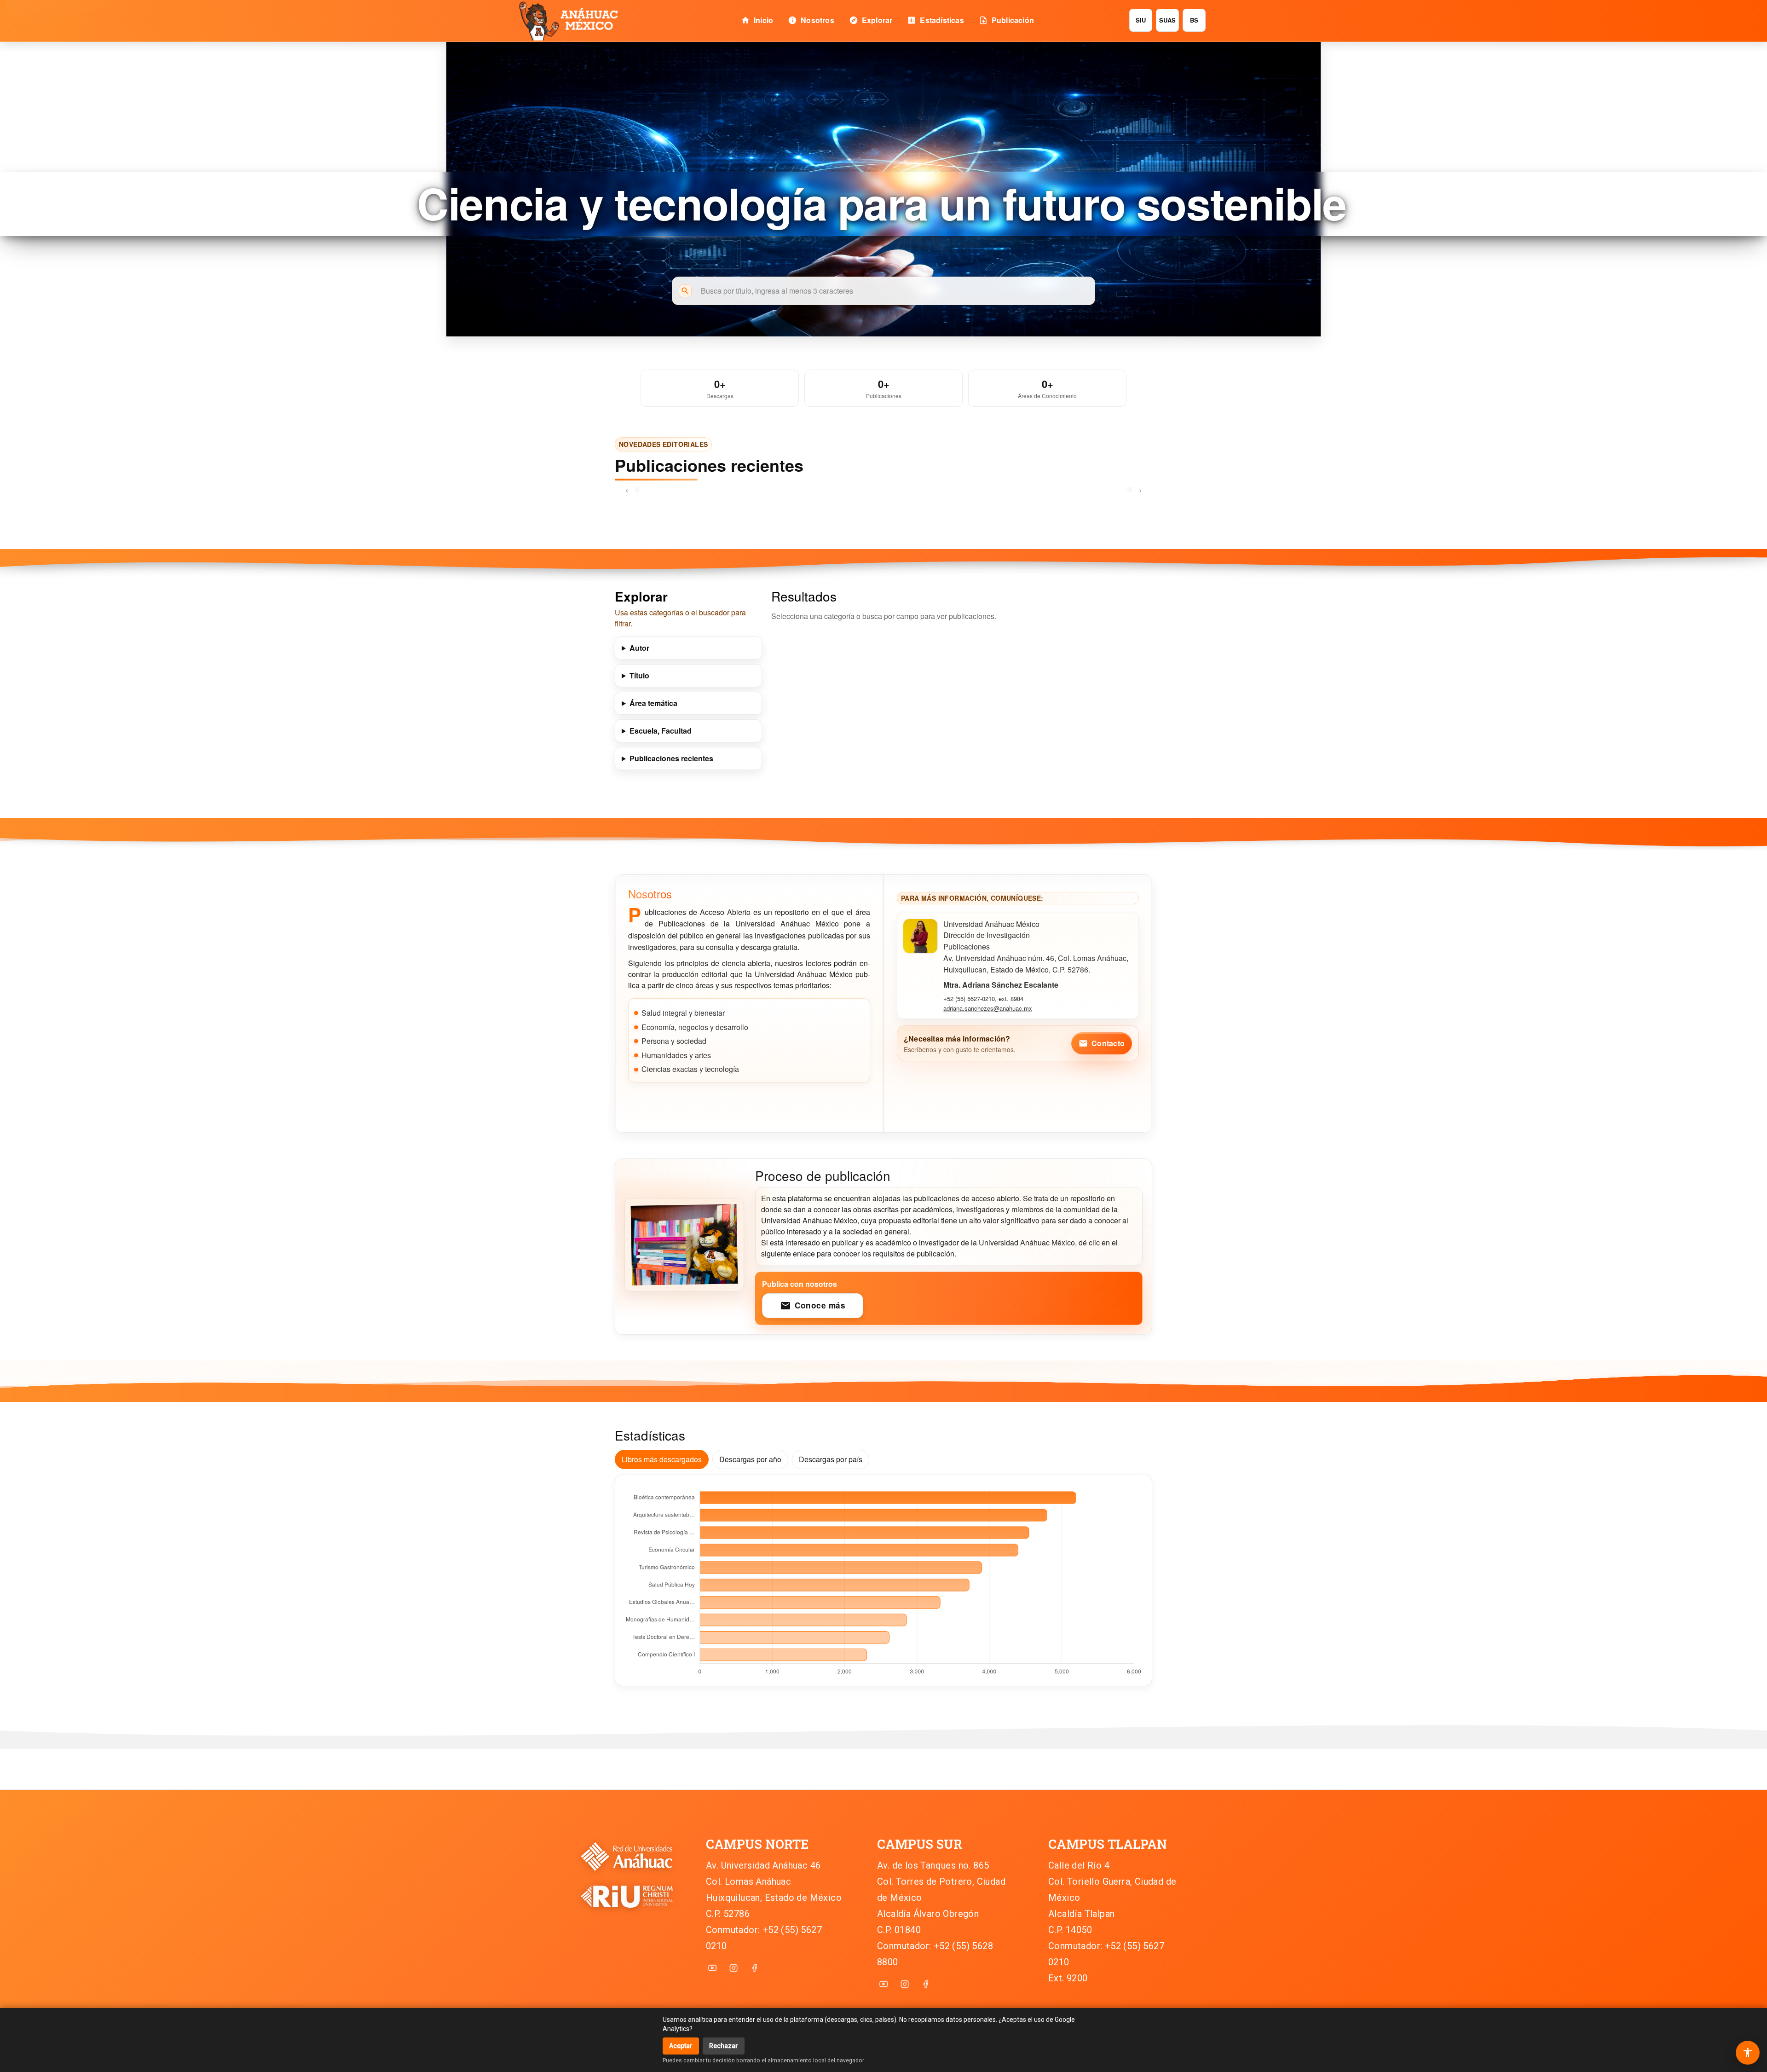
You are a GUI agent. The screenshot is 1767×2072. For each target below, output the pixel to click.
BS (1194, 20)
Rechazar (724, 2046)
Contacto (1102, 1043)
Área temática (653, 703)
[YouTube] (712, 1968)
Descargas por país (831, 1459)
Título (639, 675)
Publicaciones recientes (671, 758)
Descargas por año (750, 1459)
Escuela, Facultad (661, 731)
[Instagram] (733, 1968)
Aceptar (681, 2046)
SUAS (1168, 20)
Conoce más (813, 1305)
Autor (639, 648)
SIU (1141, 20)
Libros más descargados (662, 1459)
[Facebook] (755, 1968)
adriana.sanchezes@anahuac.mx (988, 1008)
